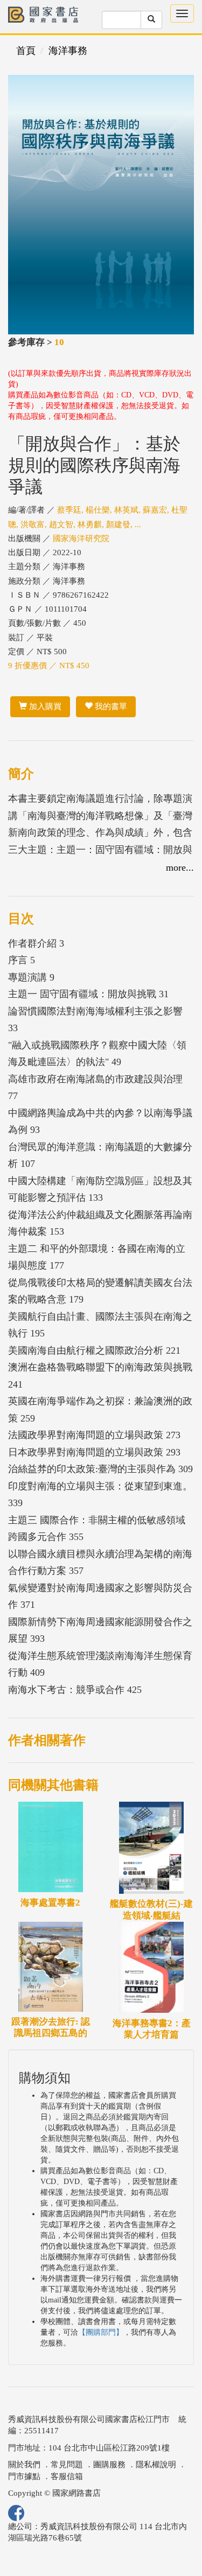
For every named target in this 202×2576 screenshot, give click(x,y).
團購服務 (109, 2465)
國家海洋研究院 (81, 538)
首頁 (26, 51)
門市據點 (24, 2476)
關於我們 (24, 2465)
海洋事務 (68, 51)
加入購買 (44, 706)
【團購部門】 (101, 2332)
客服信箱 (67, 2476)
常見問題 (67, 2465)
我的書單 (110, 706)
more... (180, 867)
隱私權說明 (156, 2465)
